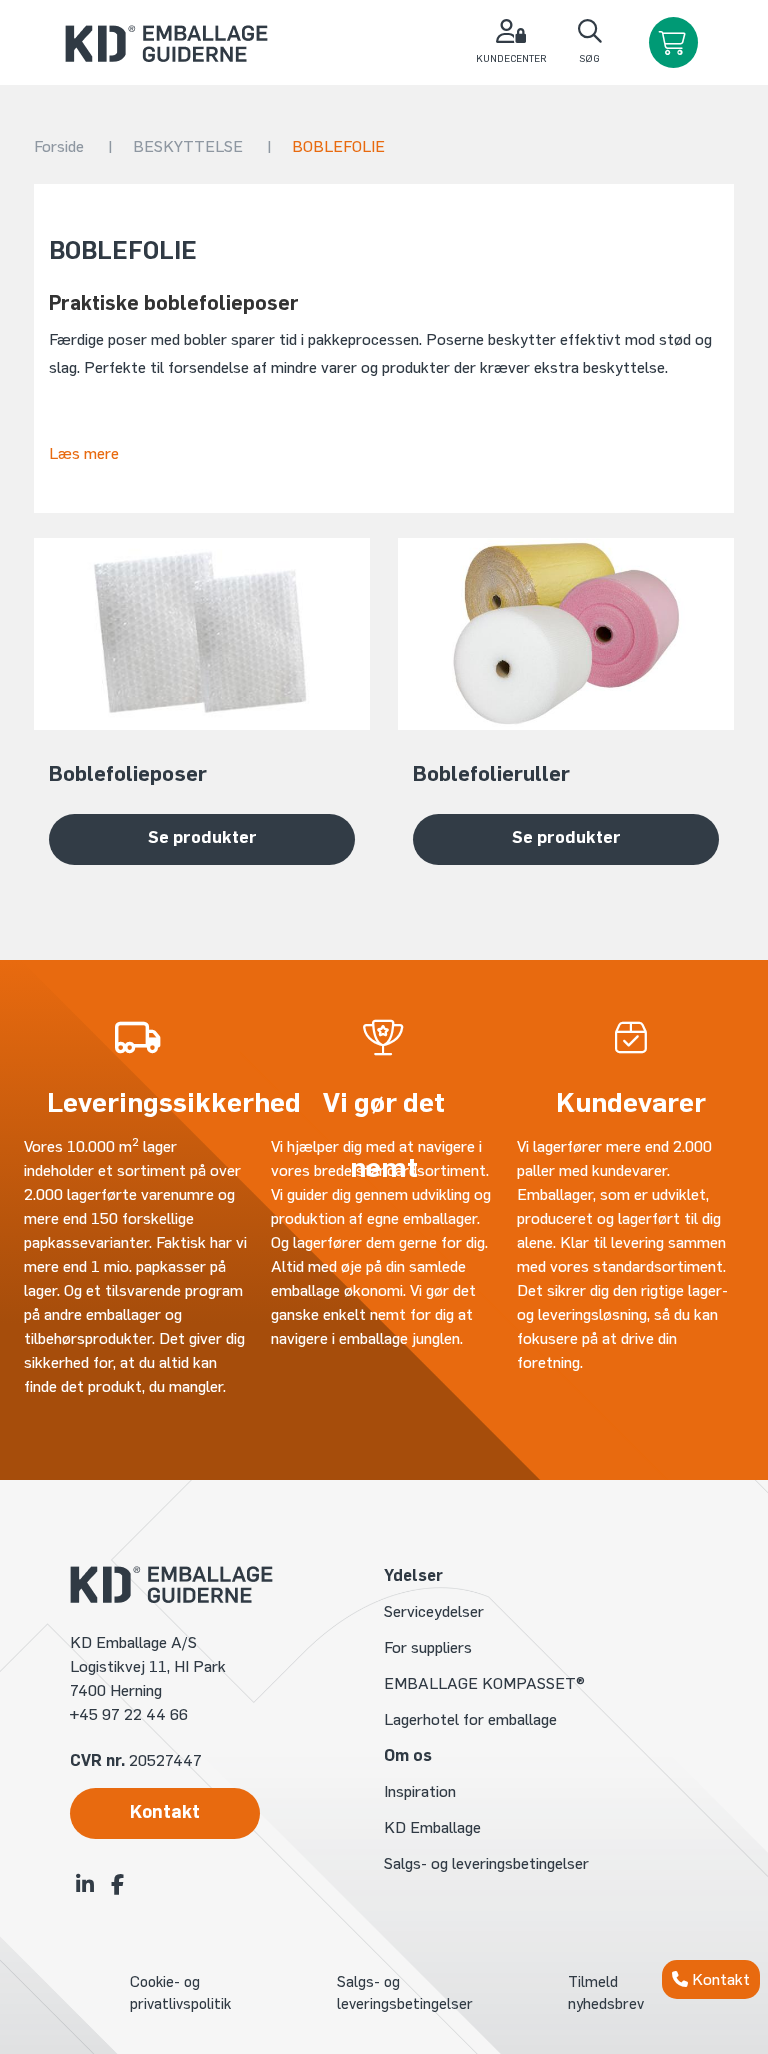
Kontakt (719, 1979)
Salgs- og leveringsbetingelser (486, 1863)
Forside (73, 146)
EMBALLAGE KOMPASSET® (484, 1683)
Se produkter (202, 837)
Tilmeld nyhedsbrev (606, 1993)
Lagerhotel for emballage (470, 1719)
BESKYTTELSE (202, 146)
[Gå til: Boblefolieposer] (202, 634)
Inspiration (420, 1791)
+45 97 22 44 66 (129, 1714)
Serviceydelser (434, 1611)
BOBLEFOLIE (338, 146)
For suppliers (428, 1647)
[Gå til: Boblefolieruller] (566, 634)
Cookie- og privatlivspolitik (180, 1993)
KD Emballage (432, 1827)
